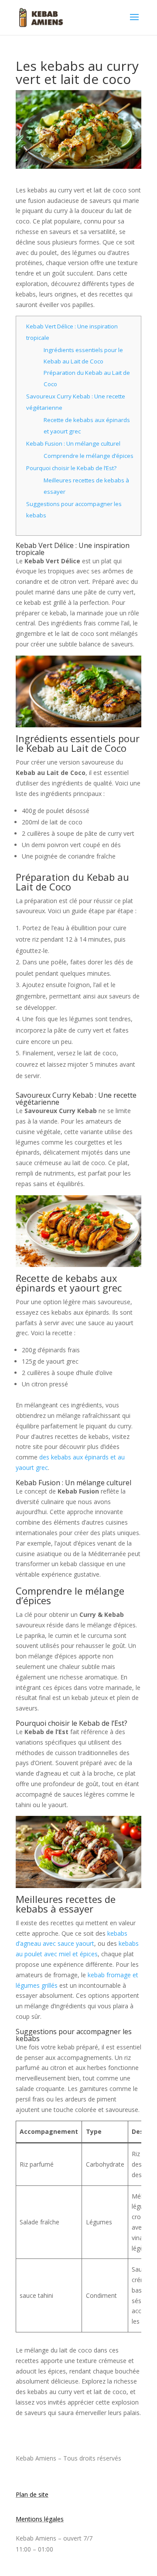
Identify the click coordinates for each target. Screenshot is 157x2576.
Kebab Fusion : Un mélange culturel (73, 443)
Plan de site (32, 2494)
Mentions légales (40, 2519)
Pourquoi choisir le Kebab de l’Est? (71, 468)
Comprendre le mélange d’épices (89, 456)
